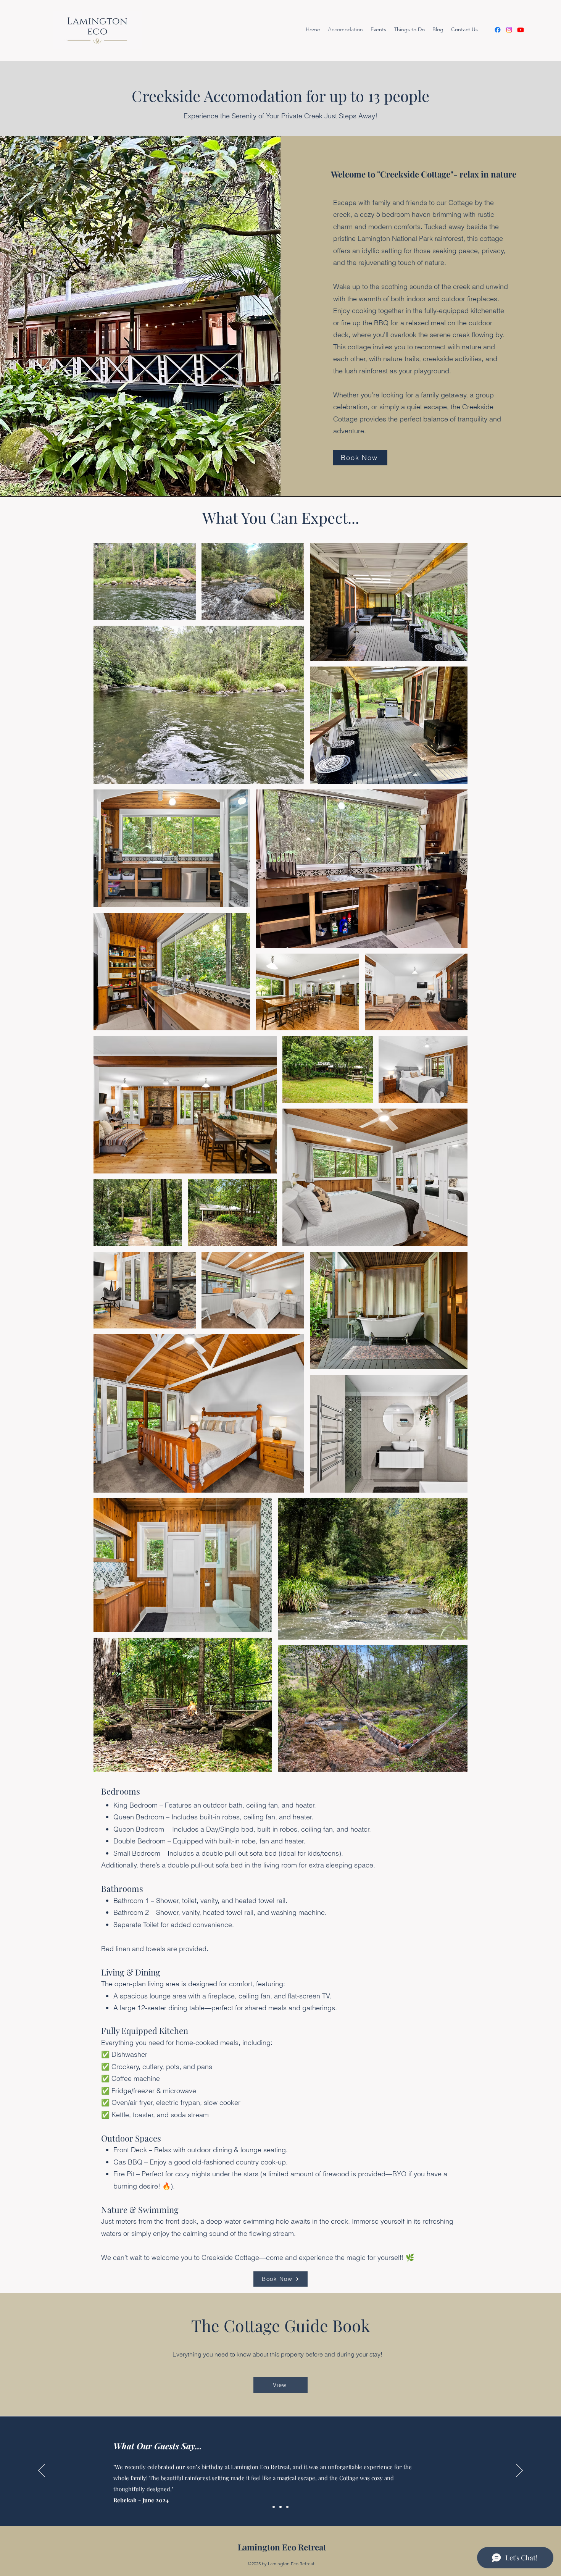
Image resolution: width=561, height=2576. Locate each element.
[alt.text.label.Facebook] (498, 30)
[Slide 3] (287, 2507)
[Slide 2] (280, 2507)
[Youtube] (521, 30)
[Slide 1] (274, 2507)
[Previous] (42, 2471)
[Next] (519, 2471)
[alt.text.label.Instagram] (509, 30)
